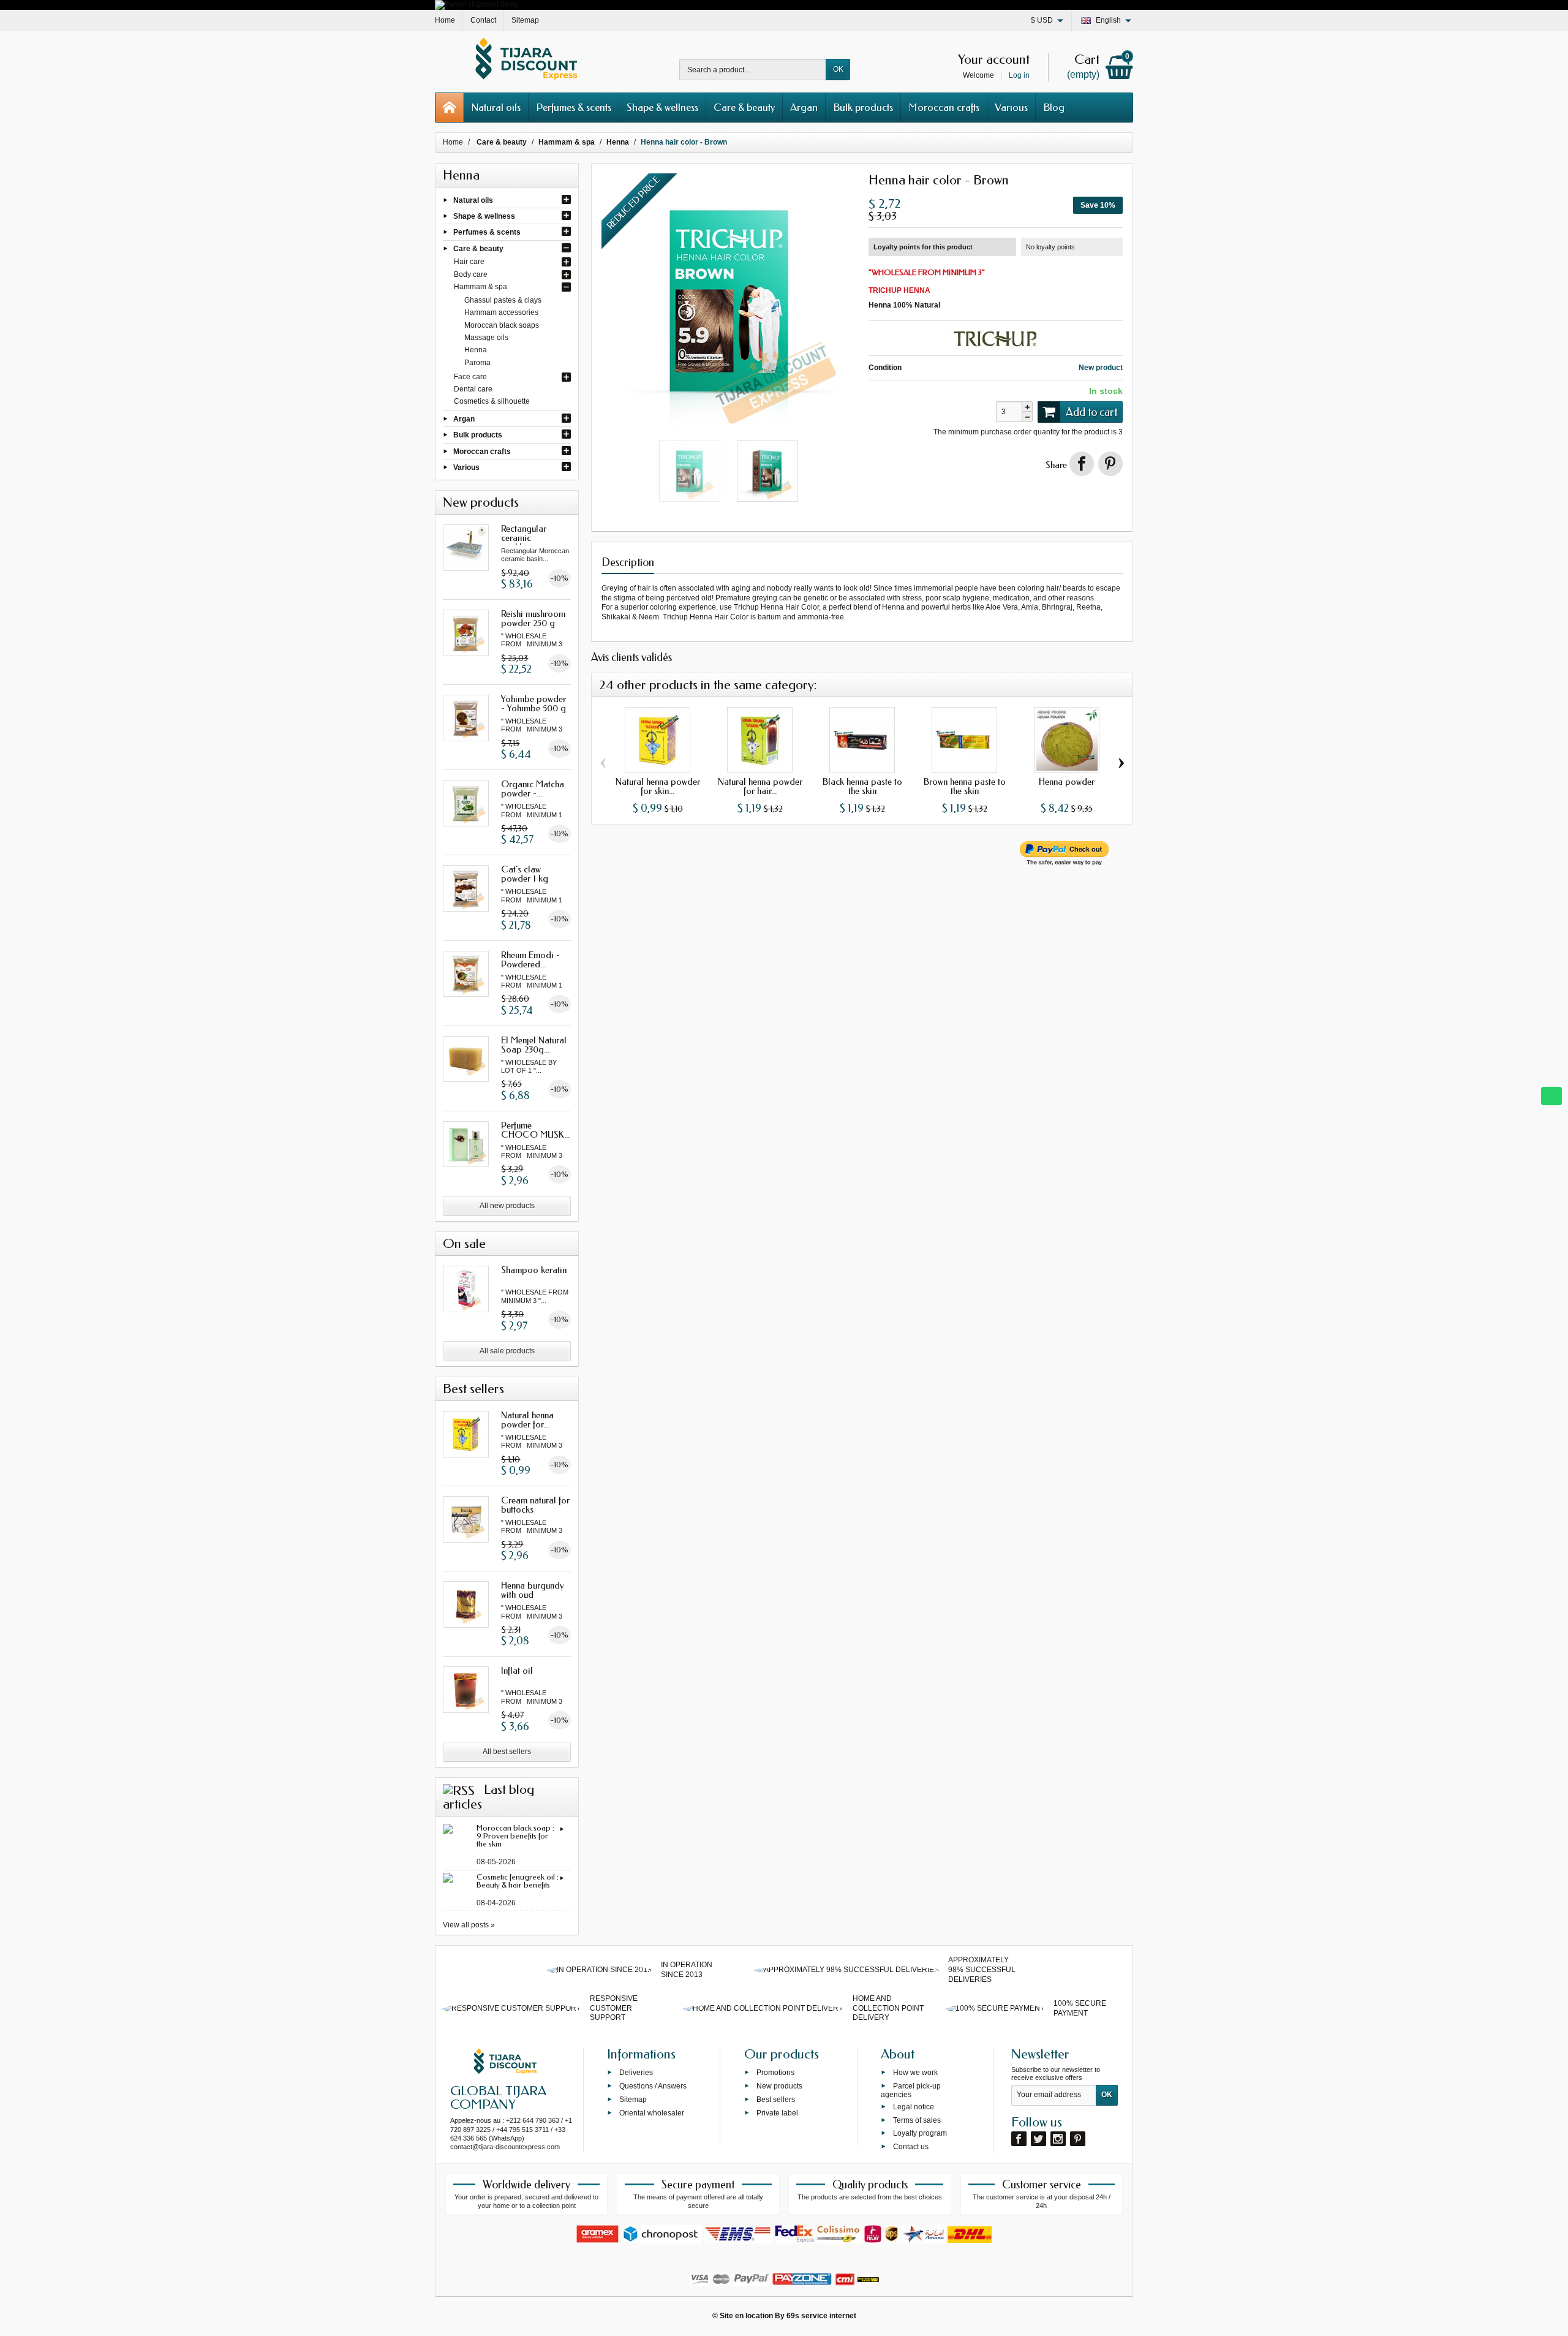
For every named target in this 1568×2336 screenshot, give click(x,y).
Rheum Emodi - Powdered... (530, 960)
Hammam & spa (481, 287)
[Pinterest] (1110, 464)
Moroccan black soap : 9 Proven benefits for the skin (515, 1836)
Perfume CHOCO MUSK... (535, 1130)
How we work (915, 2073)
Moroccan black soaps (502, 325)
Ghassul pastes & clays (503, 300)
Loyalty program (920, 2133)
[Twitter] (1038, 2139)
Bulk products (863, 107)
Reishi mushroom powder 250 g (533, 618)
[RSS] (459, 1790)
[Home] (450, 108)
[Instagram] (1058, 2139)
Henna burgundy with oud (533, 1590)
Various (1011, 107)
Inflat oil (517, 1671)
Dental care (473, 389)
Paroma (477, 363)
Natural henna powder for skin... (658, 786)
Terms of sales (917, 2120)
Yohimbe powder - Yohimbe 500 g (533, 704)
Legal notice (914, 2107)
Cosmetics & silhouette (492, 401)
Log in (1019, 75)
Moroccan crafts (944, 107)
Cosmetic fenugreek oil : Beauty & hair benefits (518, 1881)
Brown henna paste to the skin (965, 786)
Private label (777, 2112)
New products (779, 2086)
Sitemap (633, 2100)
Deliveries (636, 2073)
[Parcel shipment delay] (477, 4)
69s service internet (821, 2316)
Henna (476, 350)
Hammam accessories (501, 312)
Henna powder (1067, 782)
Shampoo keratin (534, 1270)
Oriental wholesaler (652, 2112)
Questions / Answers (653, 2086)
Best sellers (776, 2100)
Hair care (469, 262)
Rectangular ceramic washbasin (524, 538)
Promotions (775, 2073)
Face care (470, 377)
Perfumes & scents (574, 107)
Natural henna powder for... (527, 1420)
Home (453, 142)
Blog (1054, 107)
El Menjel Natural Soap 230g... (534, 1045)
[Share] (1082, 464)
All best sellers (507, 1752)
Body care (471, 274)
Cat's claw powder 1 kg (525, 874)
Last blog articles (488, 1797)
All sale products (507, 1351)
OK (838, 69)
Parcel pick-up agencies (911, 2090)
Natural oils (496, 107)
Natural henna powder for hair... (760, 786)
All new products (507, 1206)
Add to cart (1091, 412)
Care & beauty (744, 107)
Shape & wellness (662, 107)
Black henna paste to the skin (862, 786)
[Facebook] (1019, 2139)
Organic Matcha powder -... (533, 789)
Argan (804, 107)
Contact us (911, 2147)
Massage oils (486, 338)
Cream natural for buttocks (535, 1505)
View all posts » (469, 1925)
